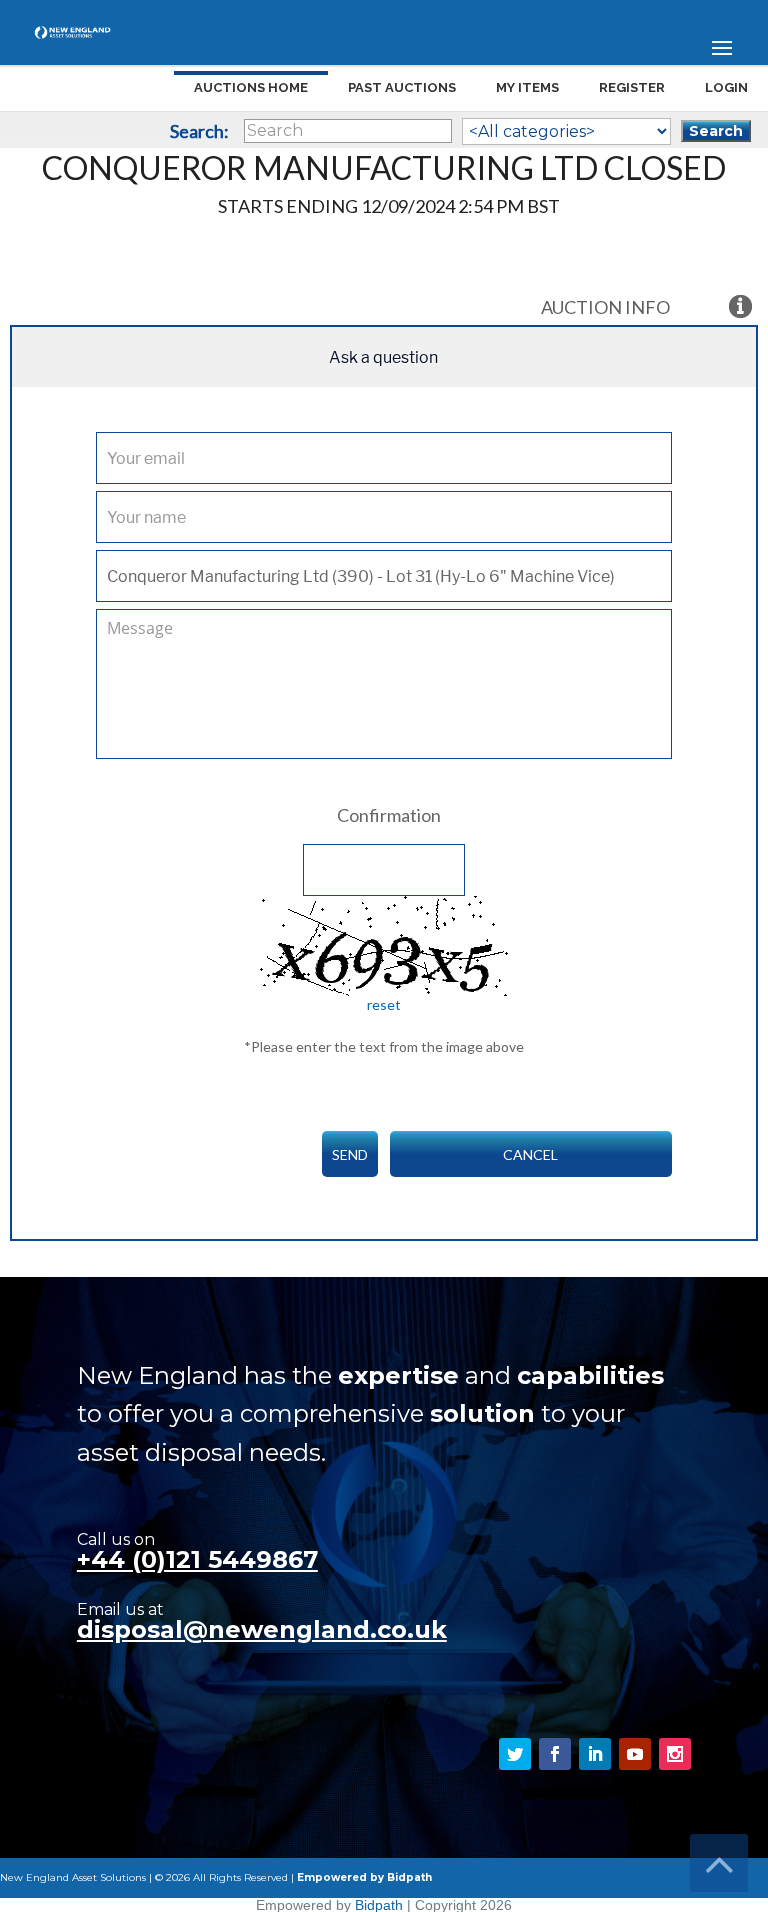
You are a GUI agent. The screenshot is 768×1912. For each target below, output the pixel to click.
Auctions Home (251, 87)
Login (726, 87)
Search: (199, 131)
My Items (527, 87)
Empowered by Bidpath (364, 1877)
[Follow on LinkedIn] (595, 1754)
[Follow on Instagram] (675, 1754)
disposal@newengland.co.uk (262, 1629)
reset (384, 1005)
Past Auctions (402, 87)
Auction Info (605, 307)
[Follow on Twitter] (515, 1754)
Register (632, 87)
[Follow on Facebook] (555, 1754)
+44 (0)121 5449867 (197, 1559)
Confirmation (389, 815)
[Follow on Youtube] (635, 1754)
